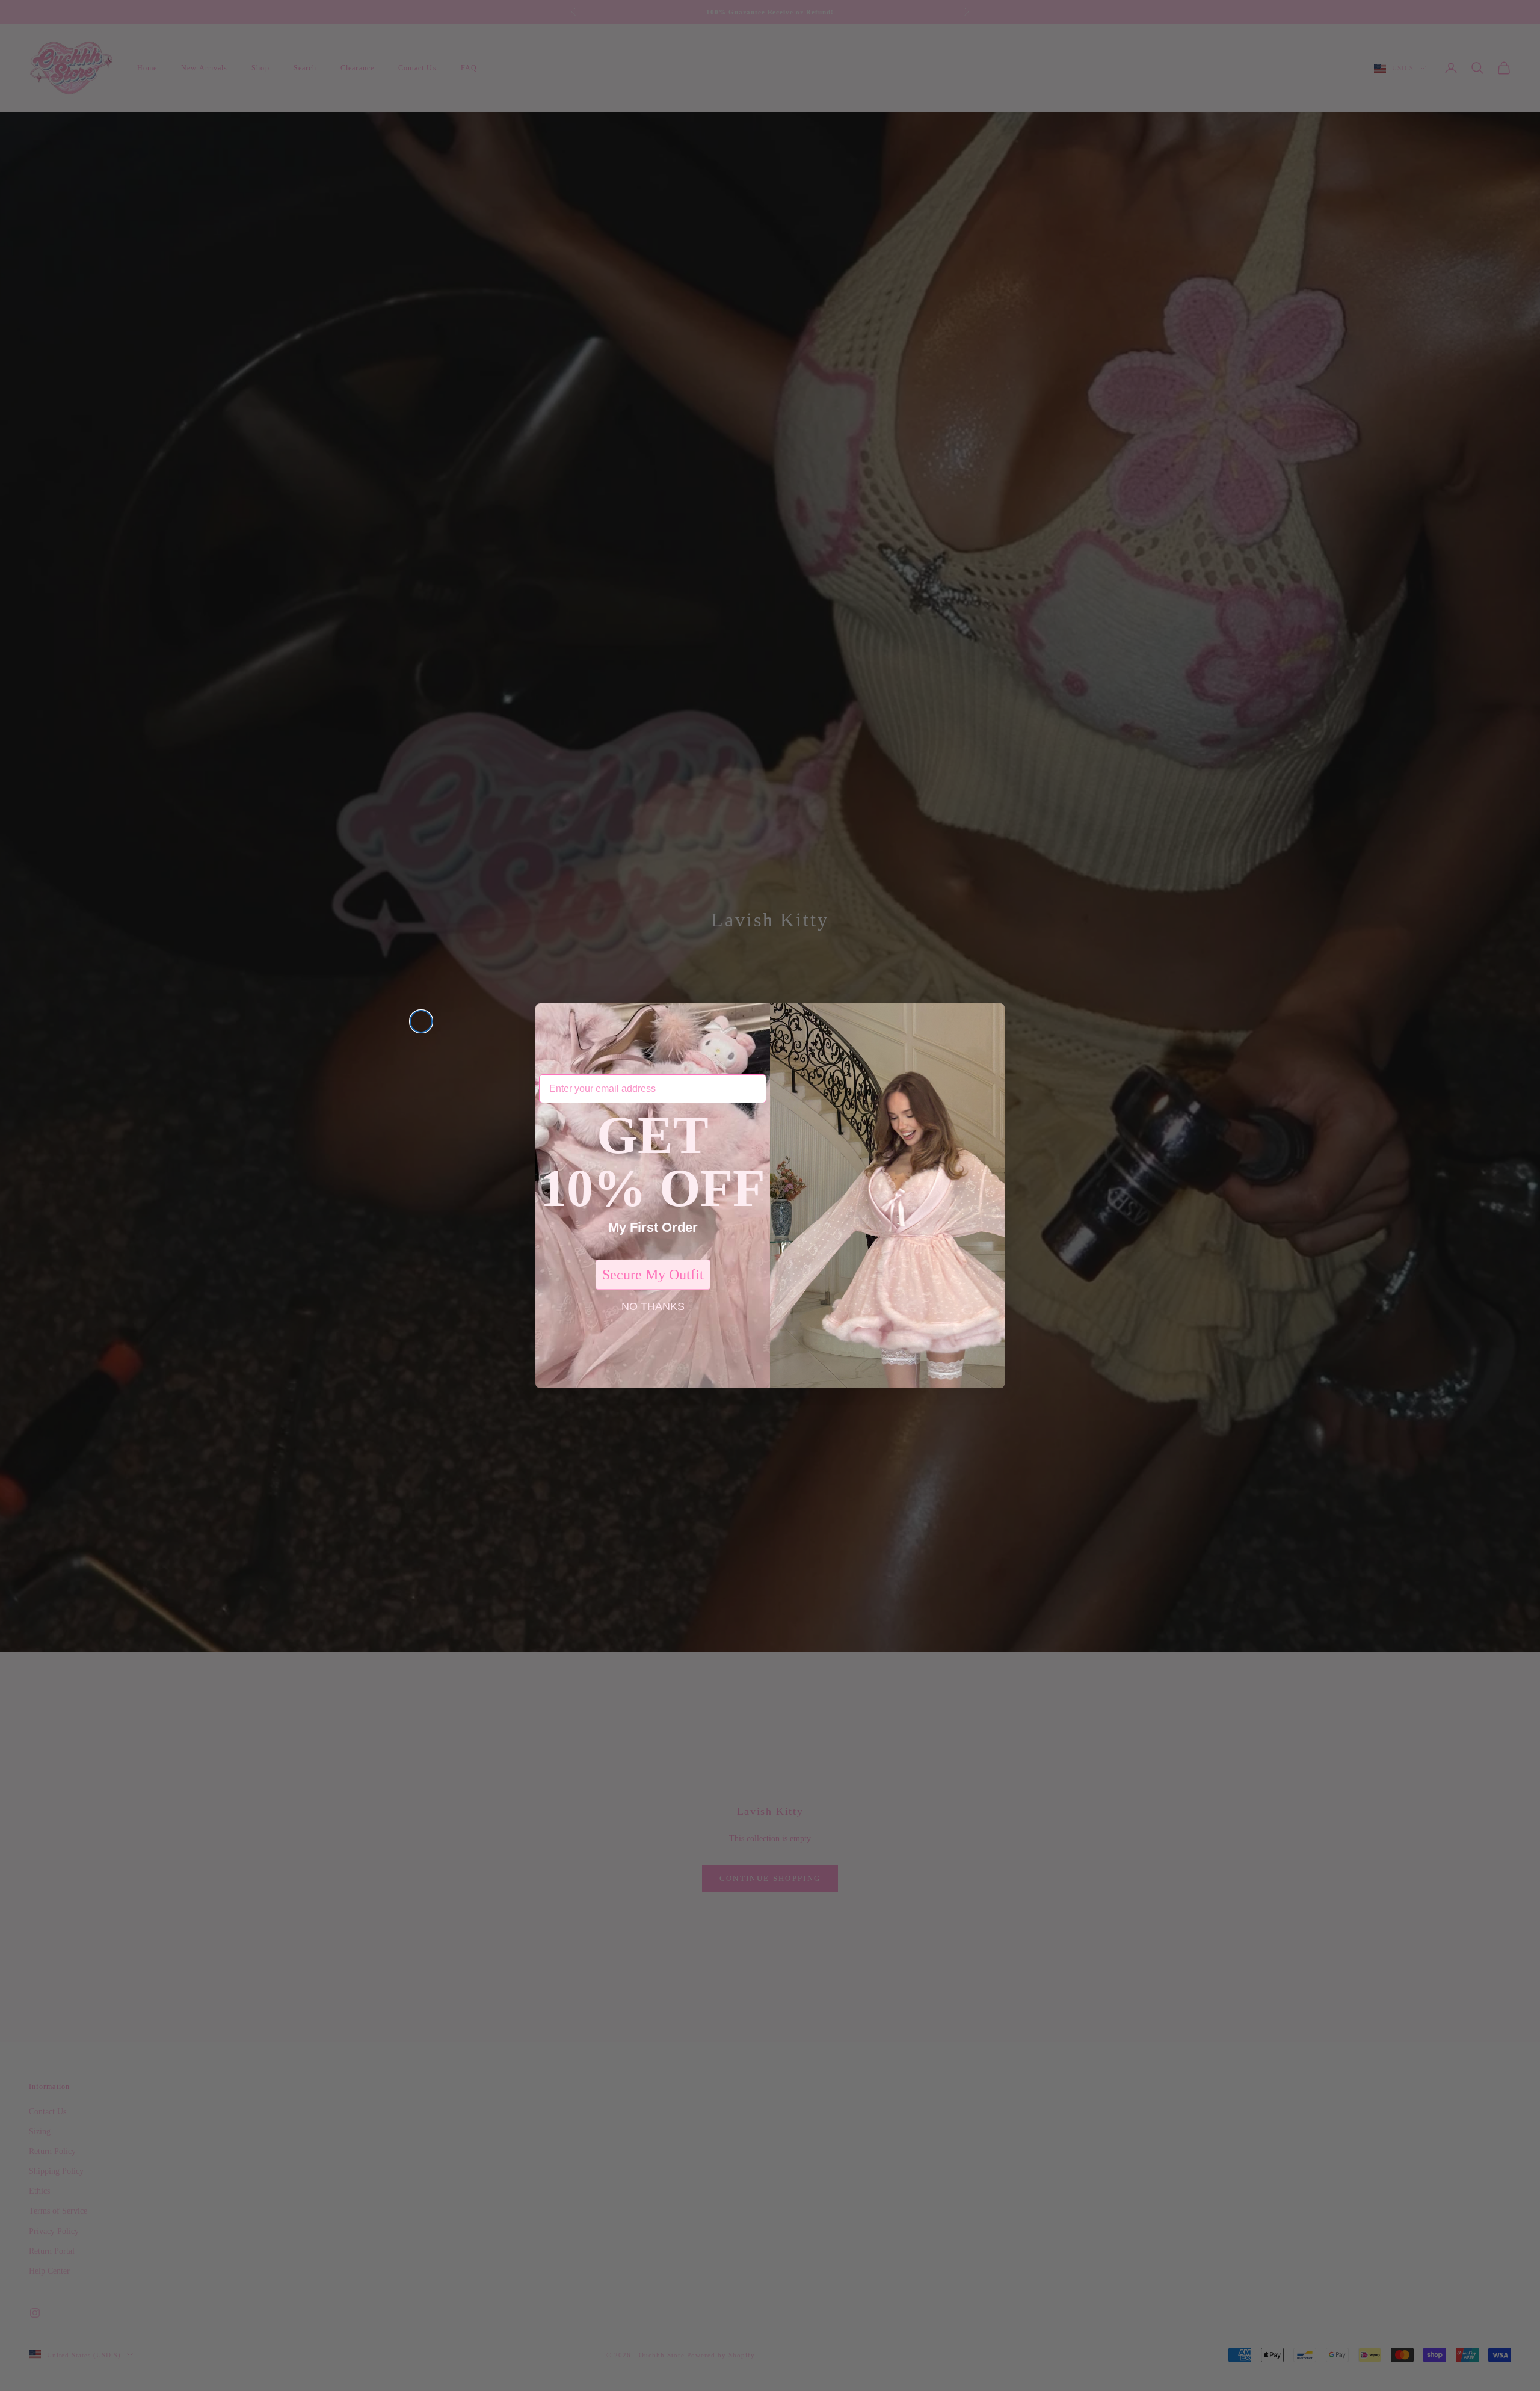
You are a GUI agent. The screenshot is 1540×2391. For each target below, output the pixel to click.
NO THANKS (653, 1306)
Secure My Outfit (653, 1275)
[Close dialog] (421, 1021)
